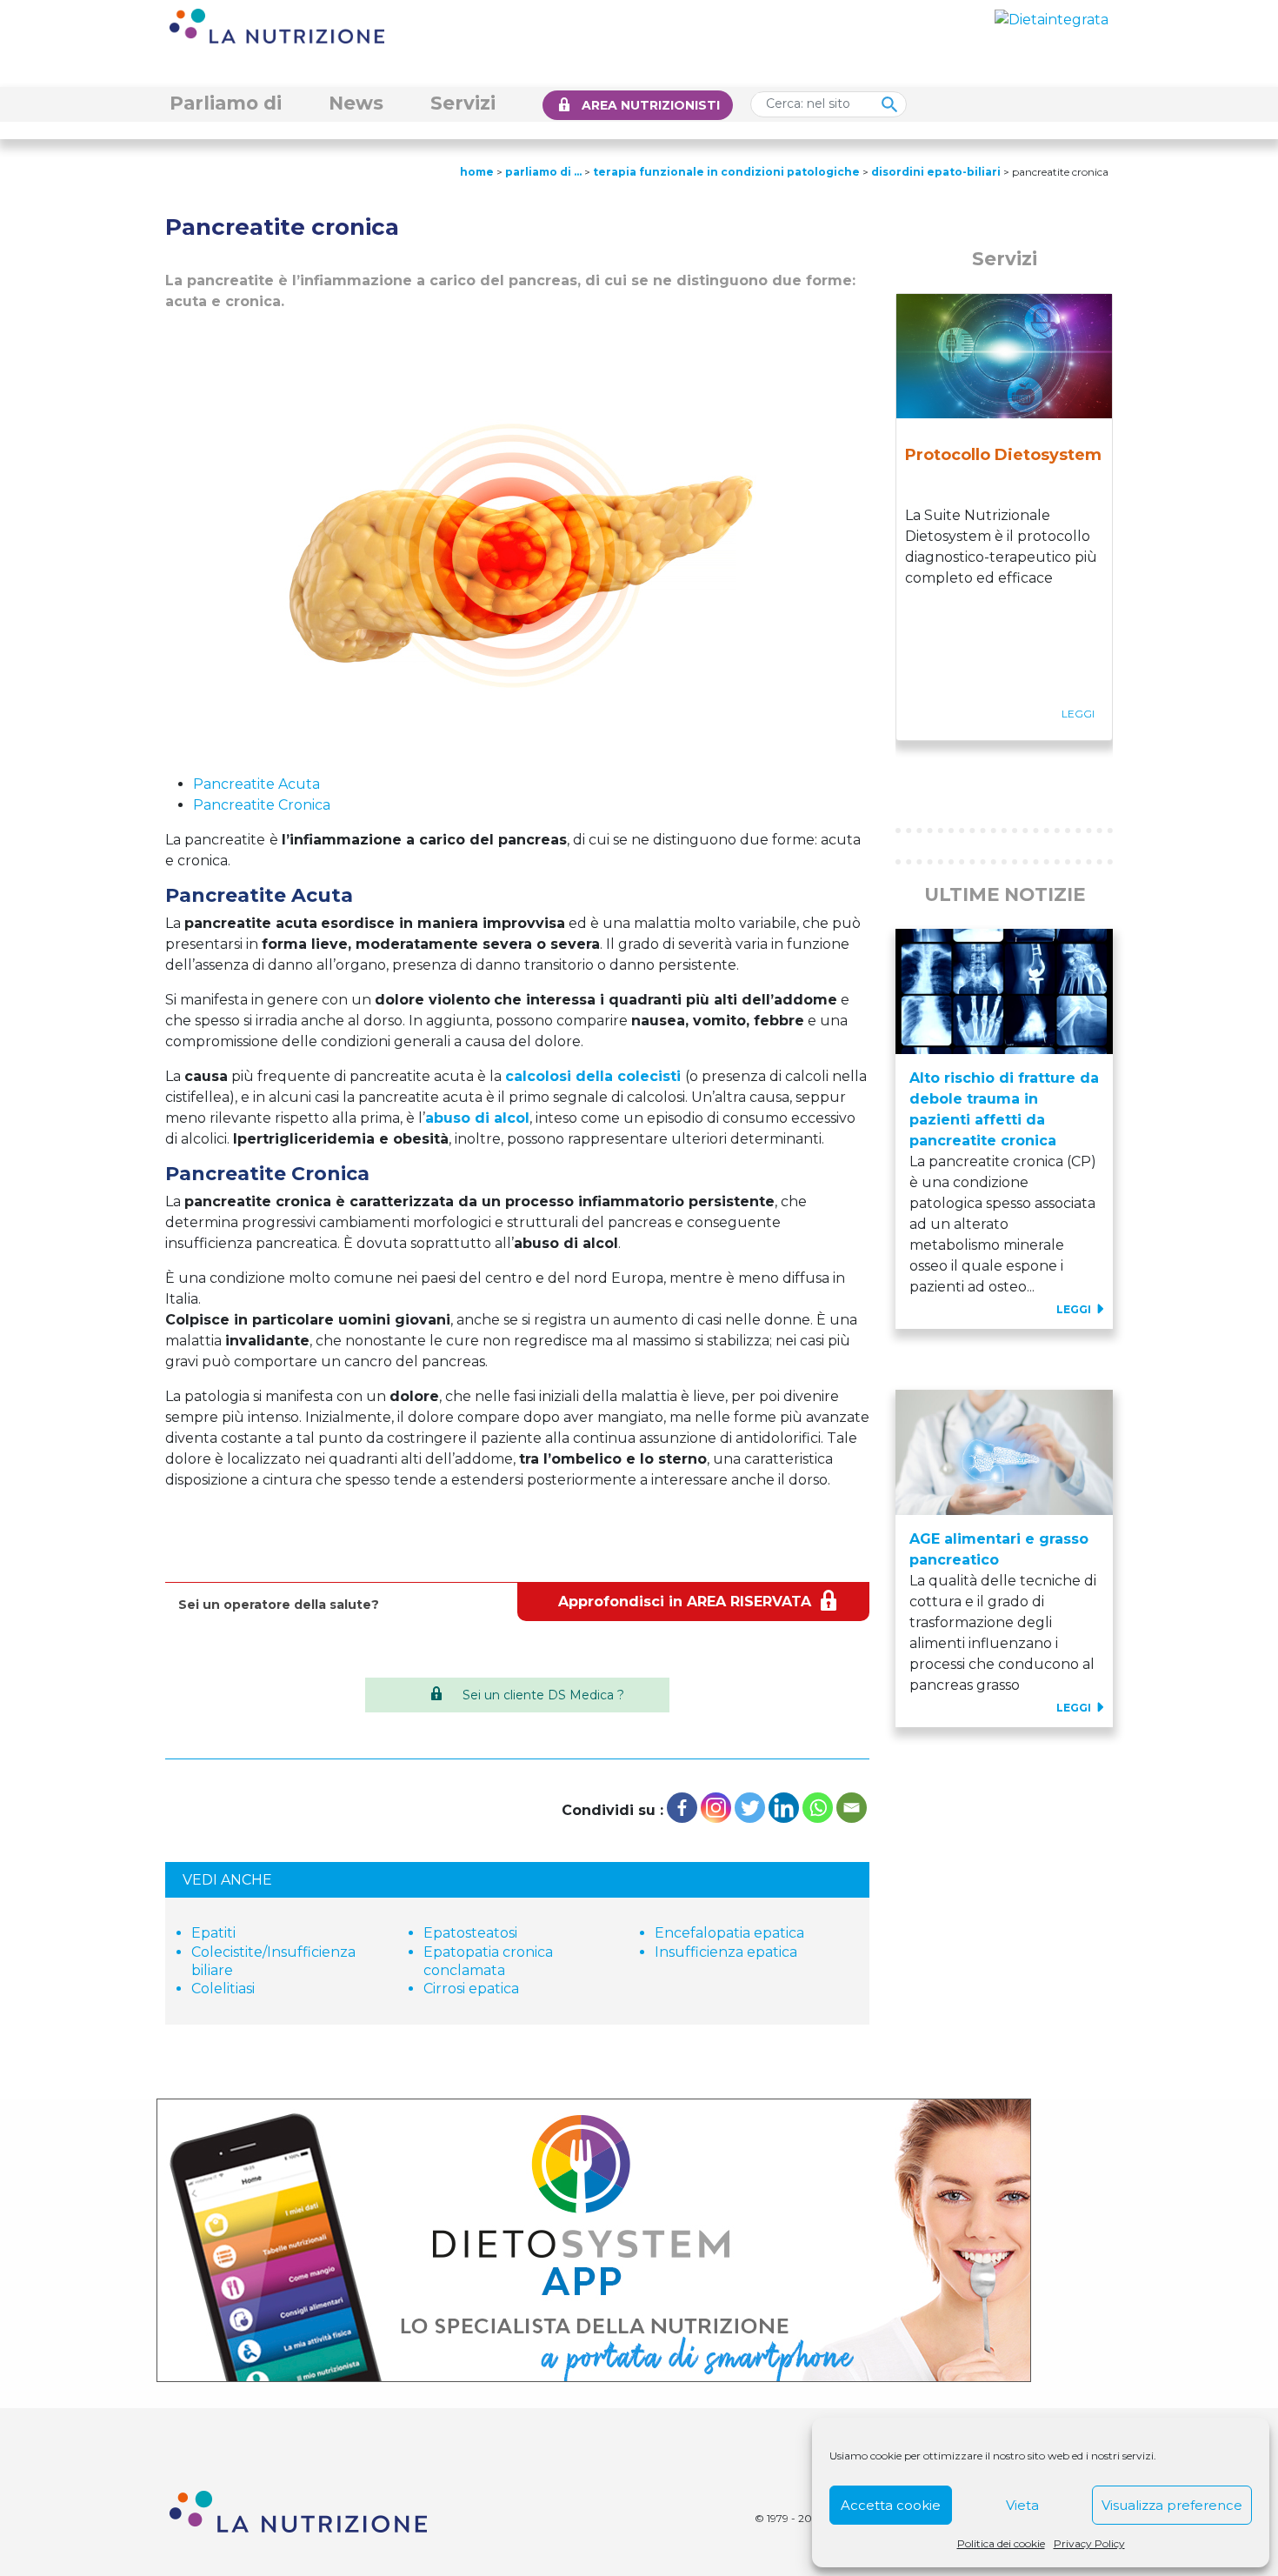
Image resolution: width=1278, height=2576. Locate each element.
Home (477, 172)
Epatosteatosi (470, 1933)
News (356, 103)
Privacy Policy (1089, 2543)
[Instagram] (716, 1808)
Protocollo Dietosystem (1003, 455)
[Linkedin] (784, 1808)
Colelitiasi (223, 1989)
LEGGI (1075, 1309)
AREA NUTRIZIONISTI (651, 105)
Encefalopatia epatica (729, 1933)
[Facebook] (682, 1808)
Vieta (1022, 2505)
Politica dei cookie (1001, 2543)
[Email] (852, 1808)
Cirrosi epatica (471, 1989)
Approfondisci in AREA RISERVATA (685, 1602)
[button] (912, 771)
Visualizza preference (1172, 2505)
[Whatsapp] (818, 1808)
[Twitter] (750, 1808)
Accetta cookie (891, 2505)
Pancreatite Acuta (256, 784)
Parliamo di (226, 103)
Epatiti (213, 1933)
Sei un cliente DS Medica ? (543, 1695)
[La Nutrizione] (277, 25)
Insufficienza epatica (726, 1952)
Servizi (463, 103)
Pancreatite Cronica (262, 805)
